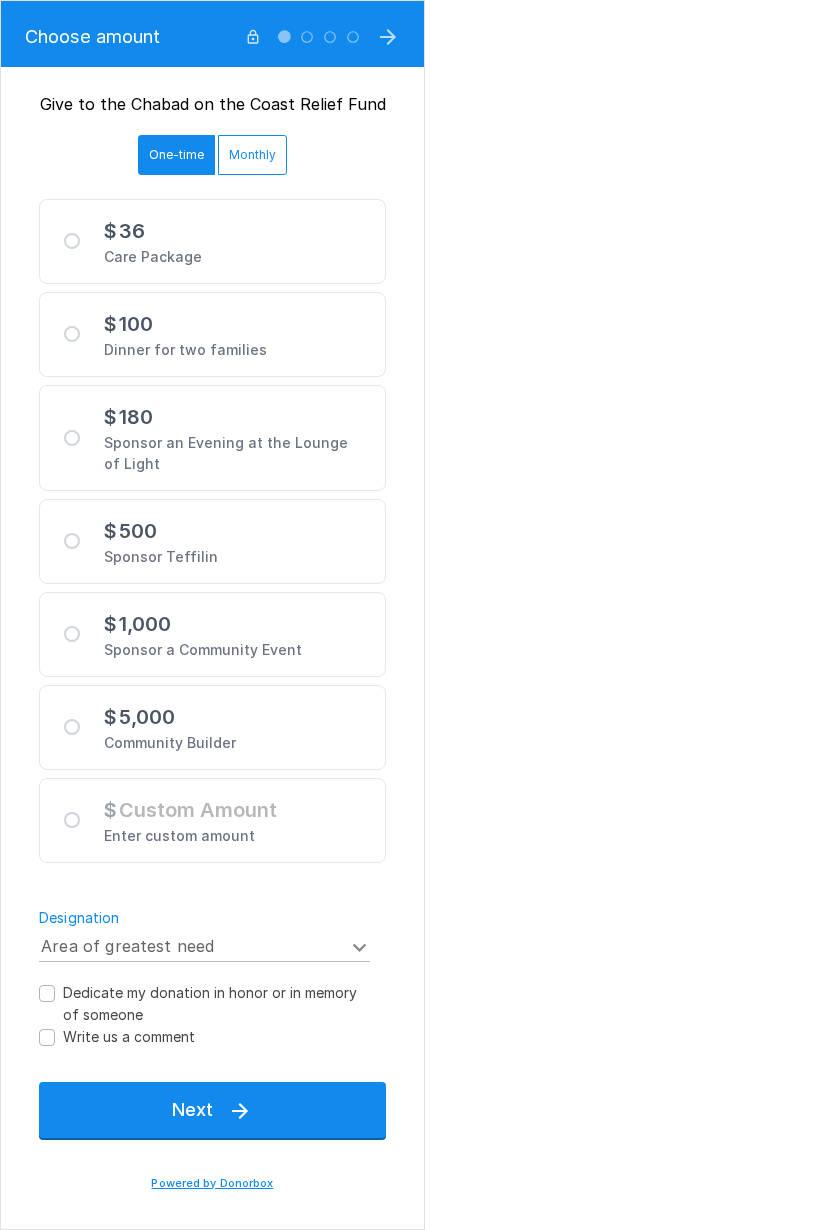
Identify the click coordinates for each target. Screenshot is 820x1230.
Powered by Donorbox (212, 1183)
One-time (176, 154)
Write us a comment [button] (129, 1036)
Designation (79, 917)
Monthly (252, 154)
